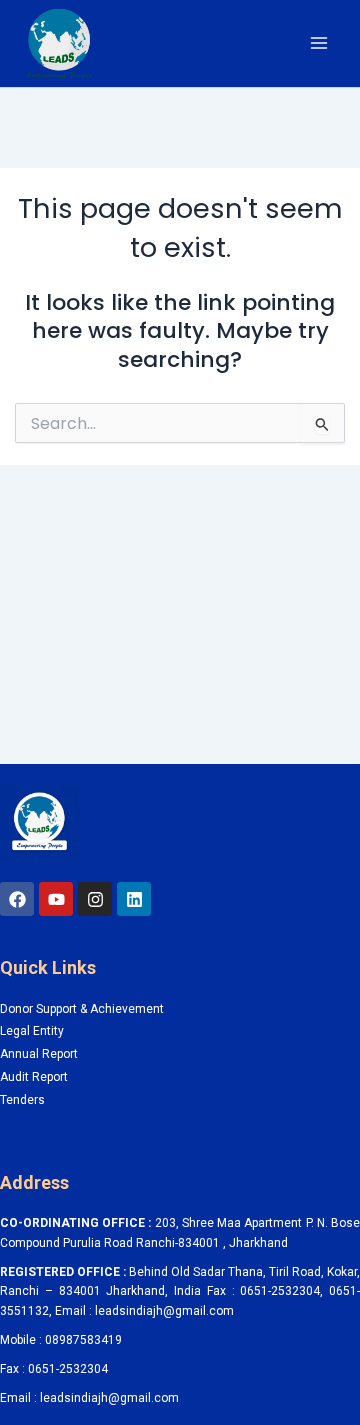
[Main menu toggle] (319, 43)
